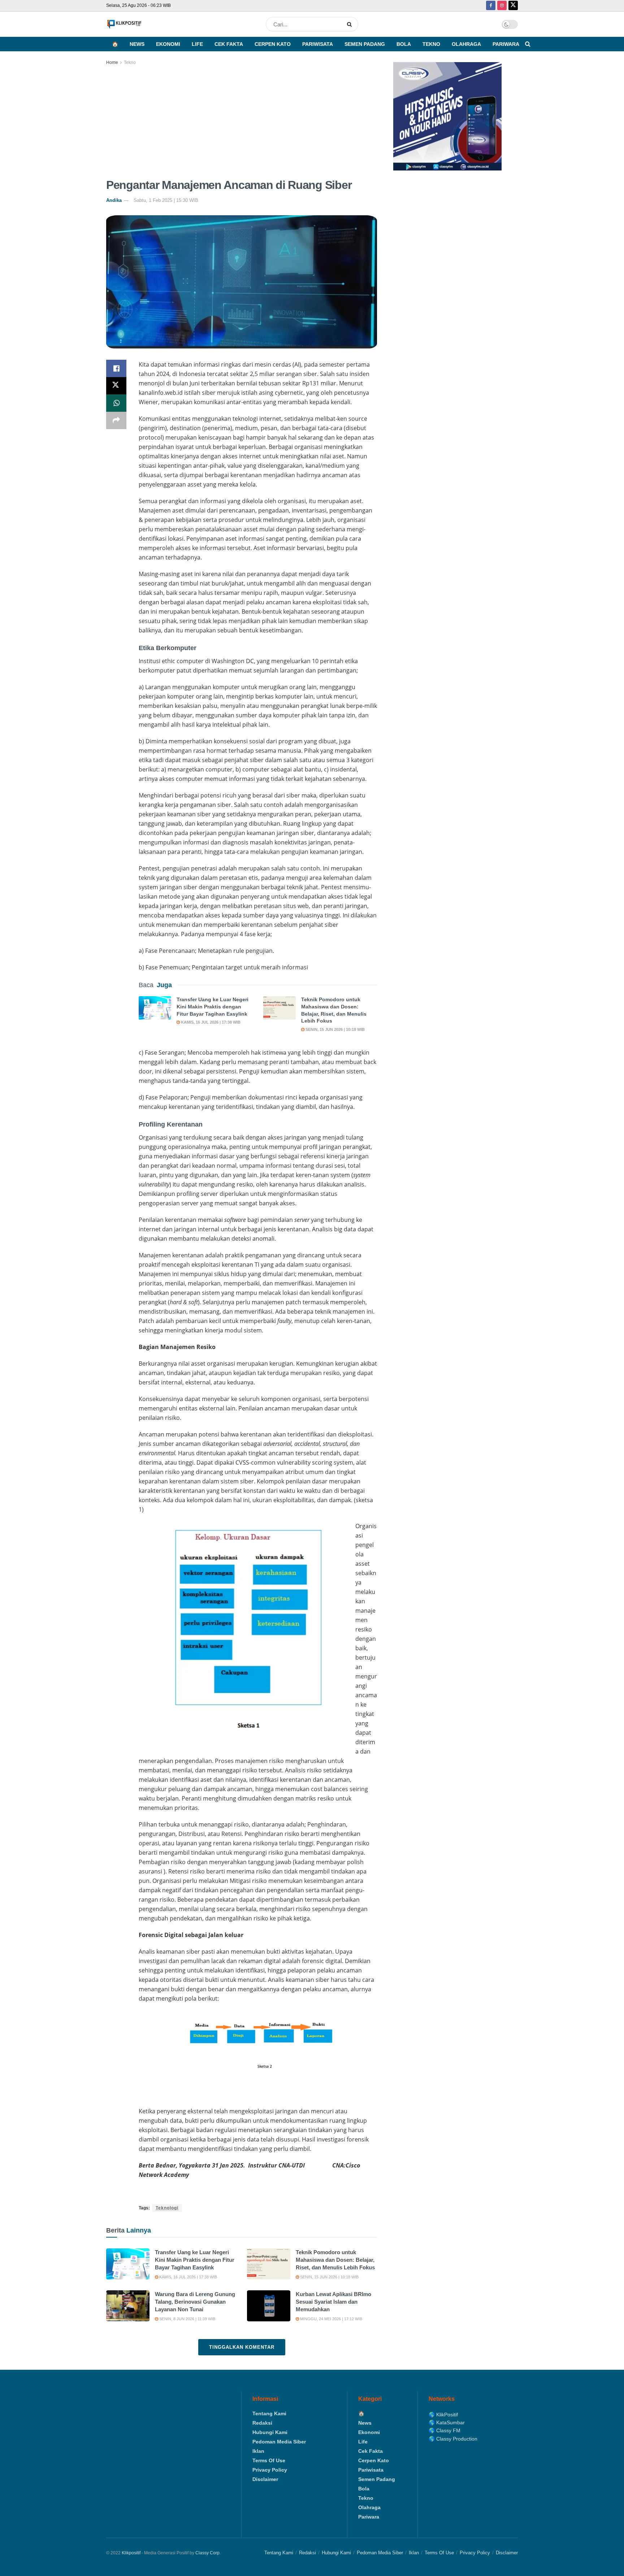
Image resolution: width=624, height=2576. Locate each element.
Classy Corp (207, 2553)
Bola (404, 44)
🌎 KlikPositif (443, 2415)
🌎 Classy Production (453, 2439)
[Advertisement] (242, 121)
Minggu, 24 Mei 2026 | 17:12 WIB (331, 2319)
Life (197, 44)
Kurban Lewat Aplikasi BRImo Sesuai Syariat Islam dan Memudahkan (333, 2302)
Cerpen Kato (273, 44)
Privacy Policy (270, 2470)
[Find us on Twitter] (513, 6)
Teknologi (167, 2208)
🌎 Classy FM (445, 2430)
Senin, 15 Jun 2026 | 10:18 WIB (335, 1029)
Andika (114, 200)
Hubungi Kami (270, 2432)
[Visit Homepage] (124, 24)
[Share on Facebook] (116, 368)
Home (112, 62)
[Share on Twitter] (116, 386)
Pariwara (506, 44)
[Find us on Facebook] (491, 6)
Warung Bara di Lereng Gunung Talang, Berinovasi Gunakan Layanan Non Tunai (195, 2302)
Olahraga (466, 44)
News (137, 44)
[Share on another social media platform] (116, 420)
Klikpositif (131, 2553)
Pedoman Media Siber (279, 2442)
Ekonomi (168, 44)
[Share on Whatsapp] (116, 403)
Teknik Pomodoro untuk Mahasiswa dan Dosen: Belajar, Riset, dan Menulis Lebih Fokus (335, 2260)
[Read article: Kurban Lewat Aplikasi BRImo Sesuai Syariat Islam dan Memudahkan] (269, 2306)
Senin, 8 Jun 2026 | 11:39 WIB (187, 2319)
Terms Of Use (269, 2460)
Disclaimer (265, 2479)
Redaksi (262, 2423)
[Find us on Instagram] (502, 6)
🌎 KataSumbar (447, 2422)
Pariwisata (318, 44)
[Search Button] (351, 24)
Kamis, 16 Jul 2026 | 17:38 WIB (210, 1022)
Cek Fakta (229, 44)
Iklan (258, 2451)
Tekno (431, 44)
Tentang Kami (269, 2413)
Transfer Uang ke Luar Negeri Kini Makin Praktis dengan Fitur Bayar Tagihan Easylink (213, 1006)
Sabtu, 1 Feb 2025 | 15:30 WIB (166, 200)
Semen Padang (365, 44)
